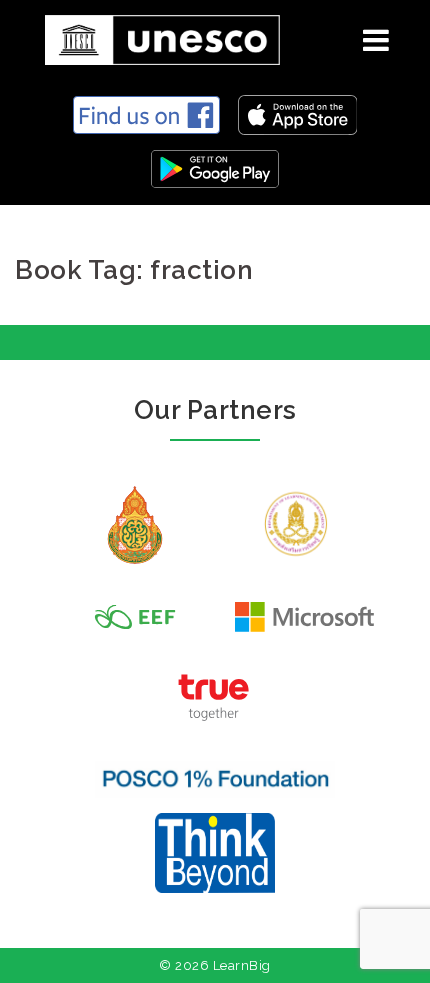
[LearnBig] (155, 36)
